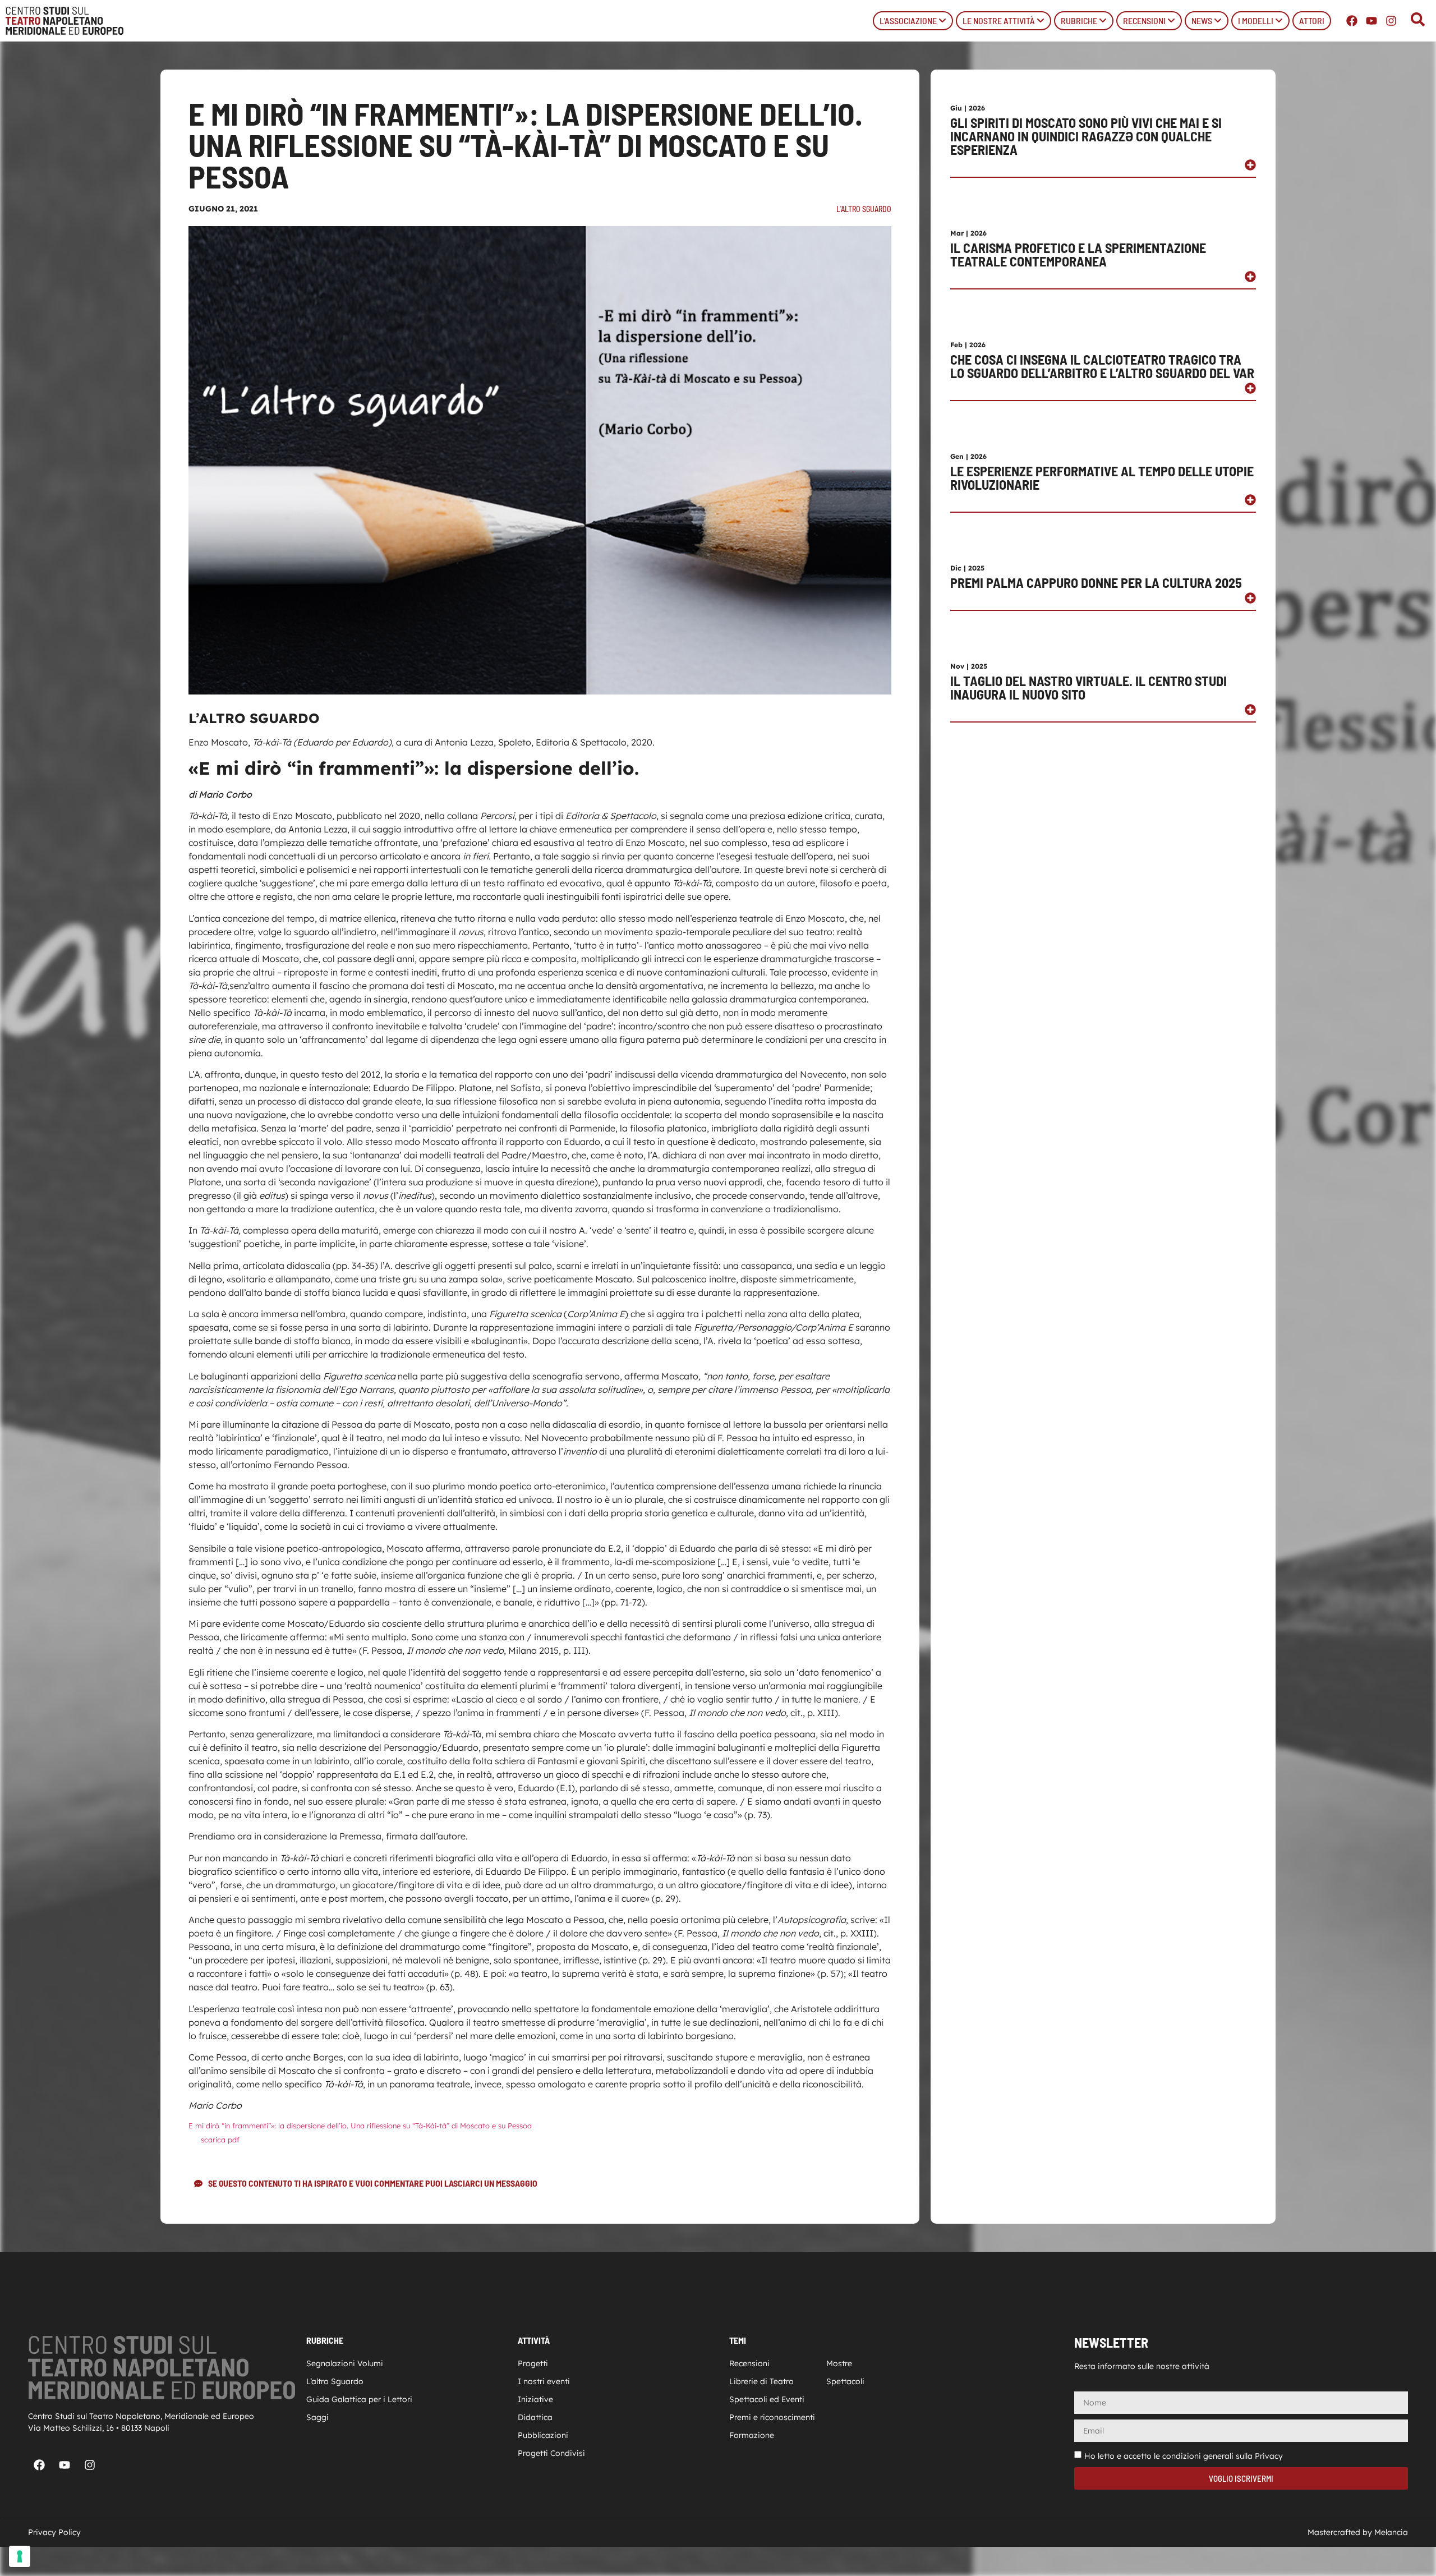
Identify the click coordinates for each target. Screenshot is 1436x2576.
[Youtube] (1371, 21)
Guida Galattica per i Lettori (359, 2399)
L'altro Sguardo (864, 209)
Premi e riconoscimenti (772, 2417)
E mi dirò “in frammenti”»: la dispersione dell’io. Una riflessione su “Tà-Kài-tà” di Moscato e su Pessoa (360, 2126)
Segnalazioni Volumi (345, 2363)
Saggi (317, 2417)
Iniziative (535, 2399)
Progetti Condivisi (551, 2453)
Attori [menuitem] (1312, 20)
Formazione (752, 2435)
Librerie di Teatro (761, 2381)
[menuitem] (913, 21)
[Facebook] (1352, 21)
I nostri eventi (544, 2381)
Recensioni (749, 2363)
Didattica (535, 2417)
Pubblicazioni (543, 2435)
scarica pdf (220, 2140)
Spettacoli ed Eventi (767, 2399)
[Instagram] (1391, 21)
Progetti (533, 2363)
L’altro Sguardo (335, 2381)
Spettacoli (845, 2381)
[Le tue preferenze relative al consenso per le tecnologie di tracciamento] (20, 2556)
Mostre (839, 2363)
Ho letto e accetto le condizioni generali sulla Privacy (1184, 2456)
